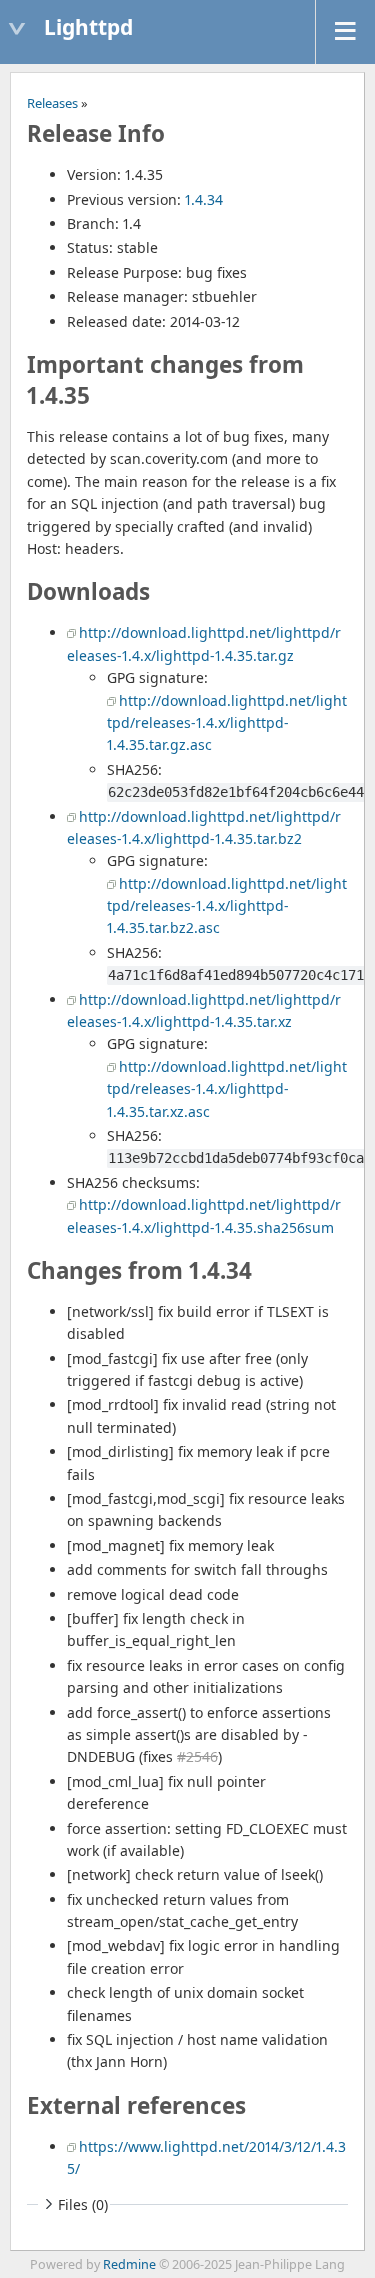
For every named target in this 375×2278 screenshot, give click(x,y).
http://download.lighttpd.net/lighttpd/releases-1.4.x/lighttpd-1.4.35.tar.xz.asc (227, 1089)
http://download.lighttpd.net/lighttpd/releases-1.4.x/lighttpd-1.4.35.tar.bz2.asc (227, 906)
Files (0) (83, 2204)
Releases (52, 103)
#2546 (197, 1756)
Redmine (129, 2264)
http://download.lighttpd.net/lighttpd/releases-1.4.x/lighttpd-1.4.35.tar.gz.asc (227, 723)
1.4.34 (204, 199)
